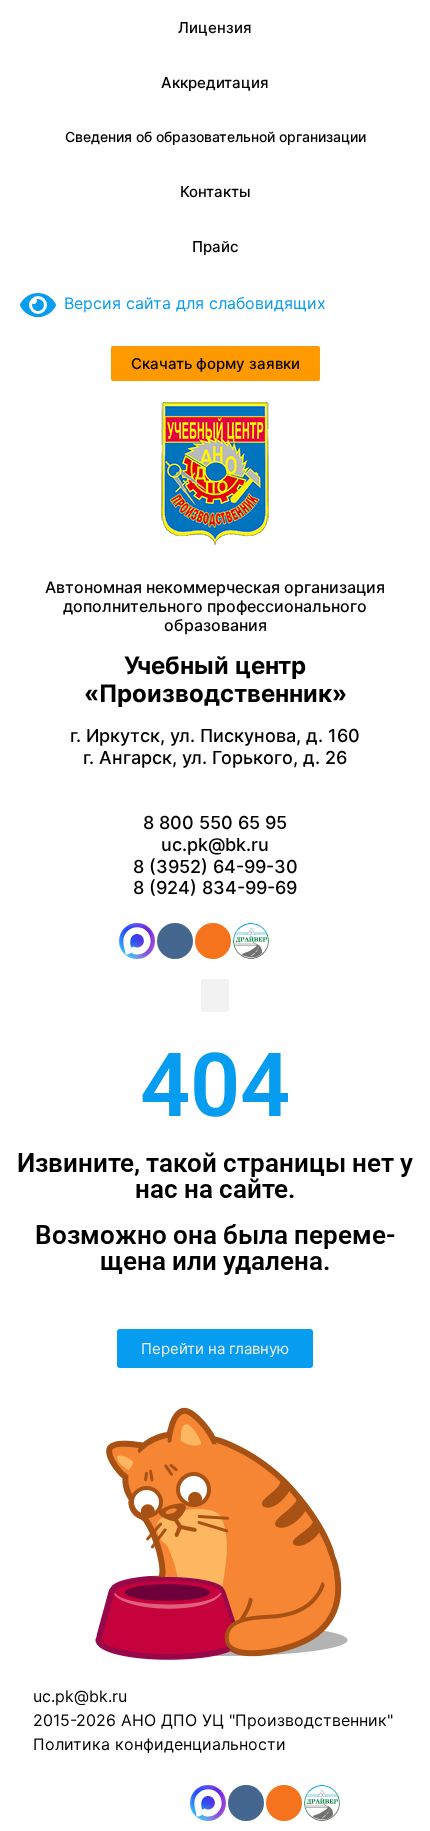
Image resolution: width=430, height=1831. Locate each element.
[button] (215, 995)
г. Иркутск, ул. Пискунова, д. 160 (215, 735)
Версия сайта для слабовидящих (191, 303)
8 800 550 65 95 (215, 822)
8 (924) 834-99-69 (215, 887)
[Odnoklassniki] (213, 941)
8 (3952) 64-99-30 (215, 866)
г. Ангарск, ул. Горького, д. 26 (215, 757)
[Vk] (175, 941)
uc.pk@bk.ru (215, 844)
